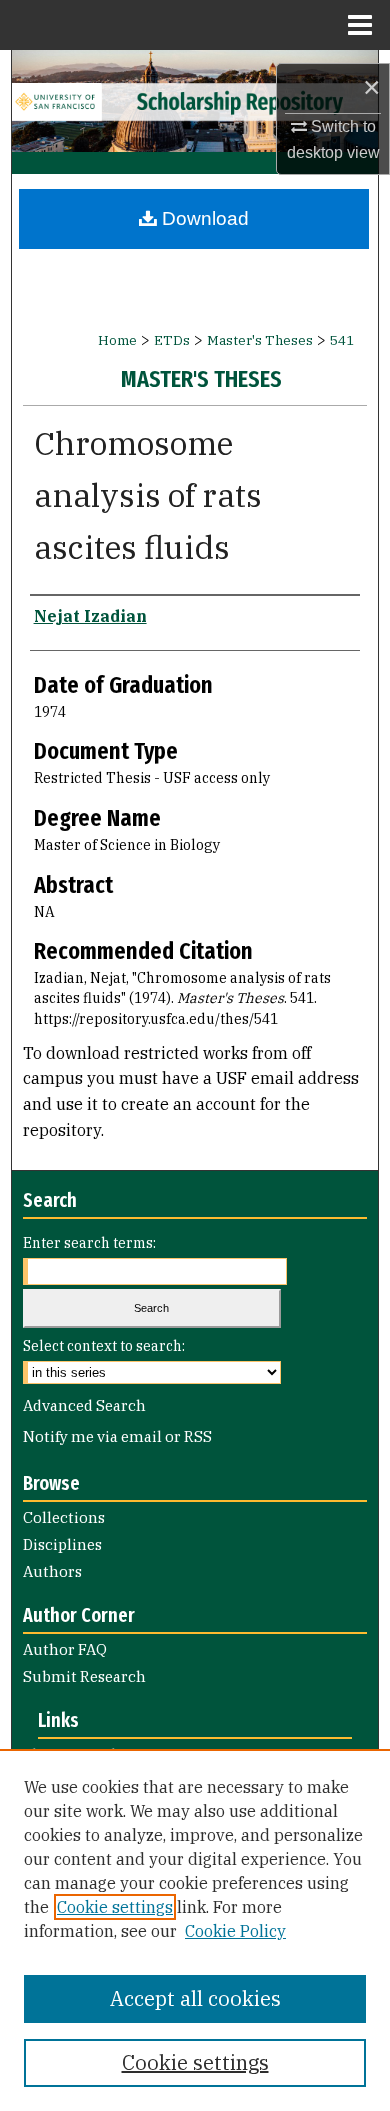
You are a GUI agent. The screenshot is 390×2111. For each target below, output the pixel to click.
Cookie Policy (235, 1931)
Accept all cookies (195, 1998)
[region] (195, 1930)
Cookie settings (115, 1907)
